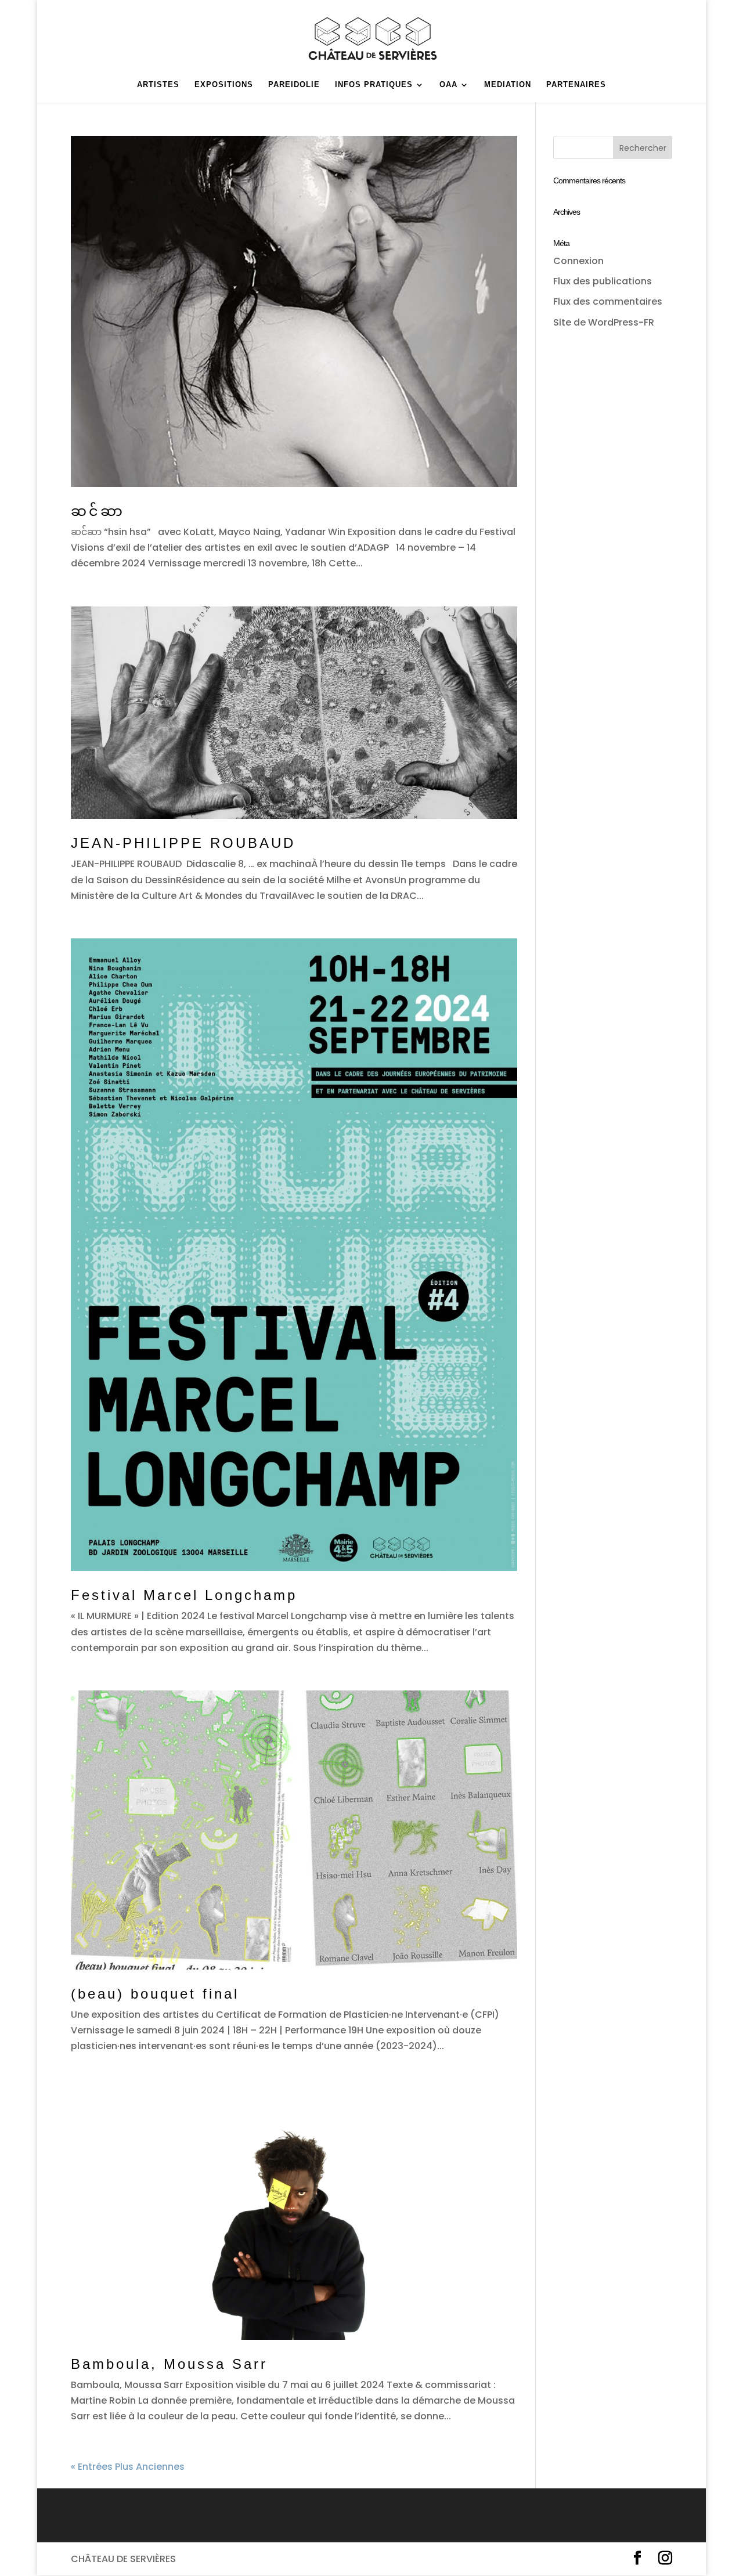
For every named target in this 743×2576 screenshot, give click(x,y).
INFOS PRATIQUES (374, 85)
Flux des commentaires (608, 301)
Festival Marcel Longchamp (184, 1595)
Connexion (578, 261)
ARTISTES (158, 85)
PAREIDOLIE (294, 85)
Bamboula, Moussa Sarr (169, 2364)
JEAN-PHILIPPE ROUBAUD (186, 843)
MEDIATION (508, 85)
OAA (448, 85)
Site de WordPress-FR (604, 322)
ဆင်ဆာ (98, 511)
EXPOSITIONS (224, 85)
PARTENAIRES (576, 85)
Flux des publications (603, 281)
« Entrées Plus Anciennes (128, 2467)
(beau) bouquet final (155, 1994)
